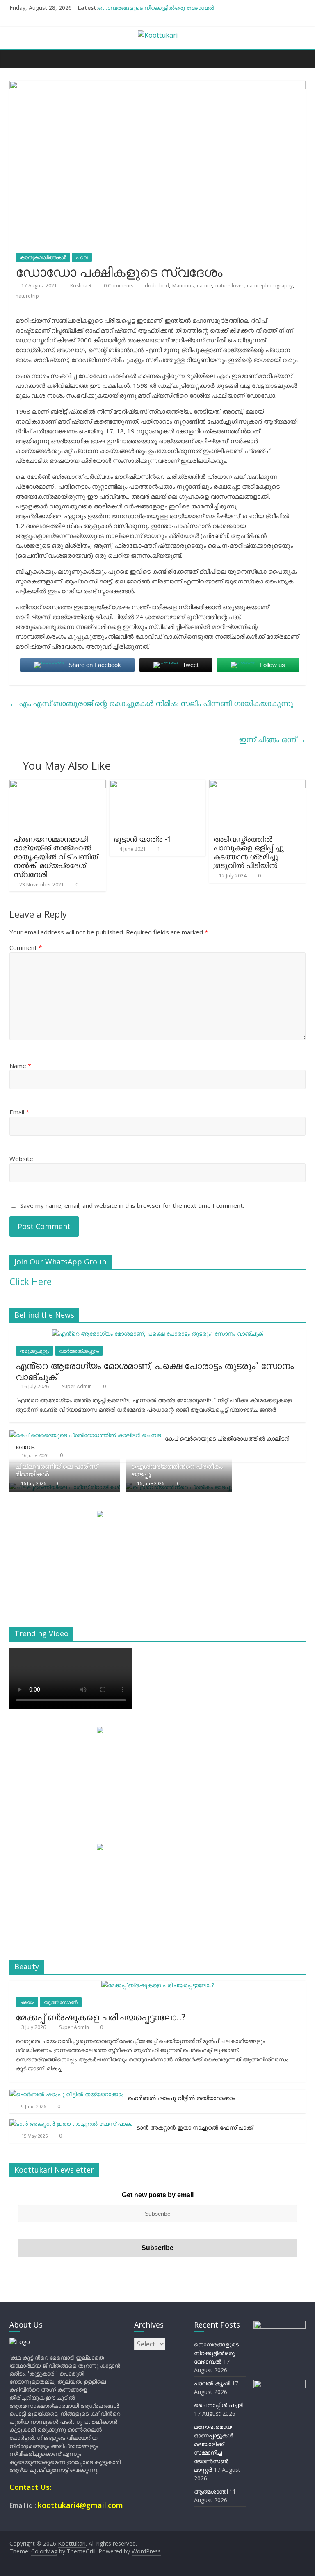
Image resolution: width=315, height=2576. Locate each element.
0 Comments (118, 286)
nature (204, 286)
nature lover (229, 286)
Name (20, 1066)
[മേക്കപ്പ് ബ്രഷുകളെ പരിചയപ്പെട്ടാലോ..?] (158, 1985)
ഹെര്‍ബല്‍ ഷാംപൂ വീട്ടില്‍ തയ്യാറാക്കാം (181, 2098)
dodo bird (157, 286)
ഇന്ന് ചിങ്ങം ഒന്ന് (272, 739)
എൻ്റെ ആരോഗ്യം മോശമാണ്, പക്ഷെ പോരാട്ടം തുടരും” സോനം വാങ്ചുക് (155, 1371)
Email (19, 1112)
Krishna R (81, 286)
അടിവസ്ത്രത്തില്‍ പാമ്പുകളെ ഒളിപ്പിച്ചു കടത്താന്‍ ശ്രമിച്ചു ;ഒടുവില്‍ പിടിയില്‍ (249, 852)
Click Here (31, 1281)
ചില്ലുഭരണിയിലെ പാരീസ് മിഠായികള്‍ (56, 1470)
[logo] (20, 2342)
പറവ (82, 257)
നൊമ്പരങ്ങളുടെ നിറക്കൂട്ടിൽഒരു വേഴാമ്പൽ (156, 8)
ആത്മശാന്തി (211, 2491)
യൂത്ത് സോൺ (61, 2002)
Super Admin (78, 1386)
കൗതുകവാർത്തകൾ (43, 257)
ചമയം (27, 2002)
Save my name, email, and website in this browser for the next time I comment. (132, 1205)
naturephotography (270, 286)
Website (21, 1159)
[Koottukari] (18, 59)
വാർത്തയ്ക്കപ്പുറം (79, 1351)
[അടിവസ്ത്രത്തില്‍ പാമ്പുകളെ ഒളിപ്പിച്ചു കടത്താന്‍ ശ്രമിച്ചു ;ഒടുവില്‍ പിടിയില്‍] (257, 785)
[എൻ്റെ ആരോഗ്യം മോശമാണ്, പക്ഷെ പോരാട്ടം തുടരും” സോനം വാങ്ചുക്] (157, 1334)
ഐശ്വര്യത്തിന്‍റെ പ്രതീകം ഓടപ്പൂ (177, 1470)
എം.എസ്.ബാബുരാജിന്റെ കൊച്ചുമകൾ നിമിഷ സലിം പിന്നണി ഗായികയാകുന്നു (151, 703)
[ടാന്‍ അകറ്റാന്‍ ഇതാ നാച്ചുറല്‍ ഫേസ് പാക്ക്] (71, 2124)
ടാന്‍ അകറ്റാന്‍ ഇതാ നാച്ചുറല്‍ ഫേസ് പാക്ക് (195, 2127)
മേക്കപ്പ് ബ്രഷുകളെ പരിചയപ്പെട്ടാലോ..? (100, 2017)
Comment (26, 947)
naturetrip (27, 296)
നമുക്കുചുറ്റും (34, 1351)
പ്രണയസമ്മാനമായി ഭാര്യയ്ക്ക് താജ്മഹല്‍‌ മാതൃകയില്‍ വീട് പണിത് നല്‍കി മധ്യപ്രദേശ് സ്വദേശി (56, 856)
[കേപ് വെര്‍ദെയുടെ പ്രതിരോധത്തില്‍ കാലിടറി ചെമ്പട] (85, 1435)
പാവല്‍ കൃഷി (212, 2383)
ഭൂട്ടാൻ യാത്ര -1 (142, 839)
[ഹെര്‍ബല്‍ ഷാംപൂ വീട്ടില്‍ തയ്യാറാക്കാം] (66, 2094)
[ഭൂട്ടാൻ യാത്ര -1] (158, 785)
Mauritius (183, 286)
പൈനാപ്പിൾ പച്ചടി (219, 2405)
